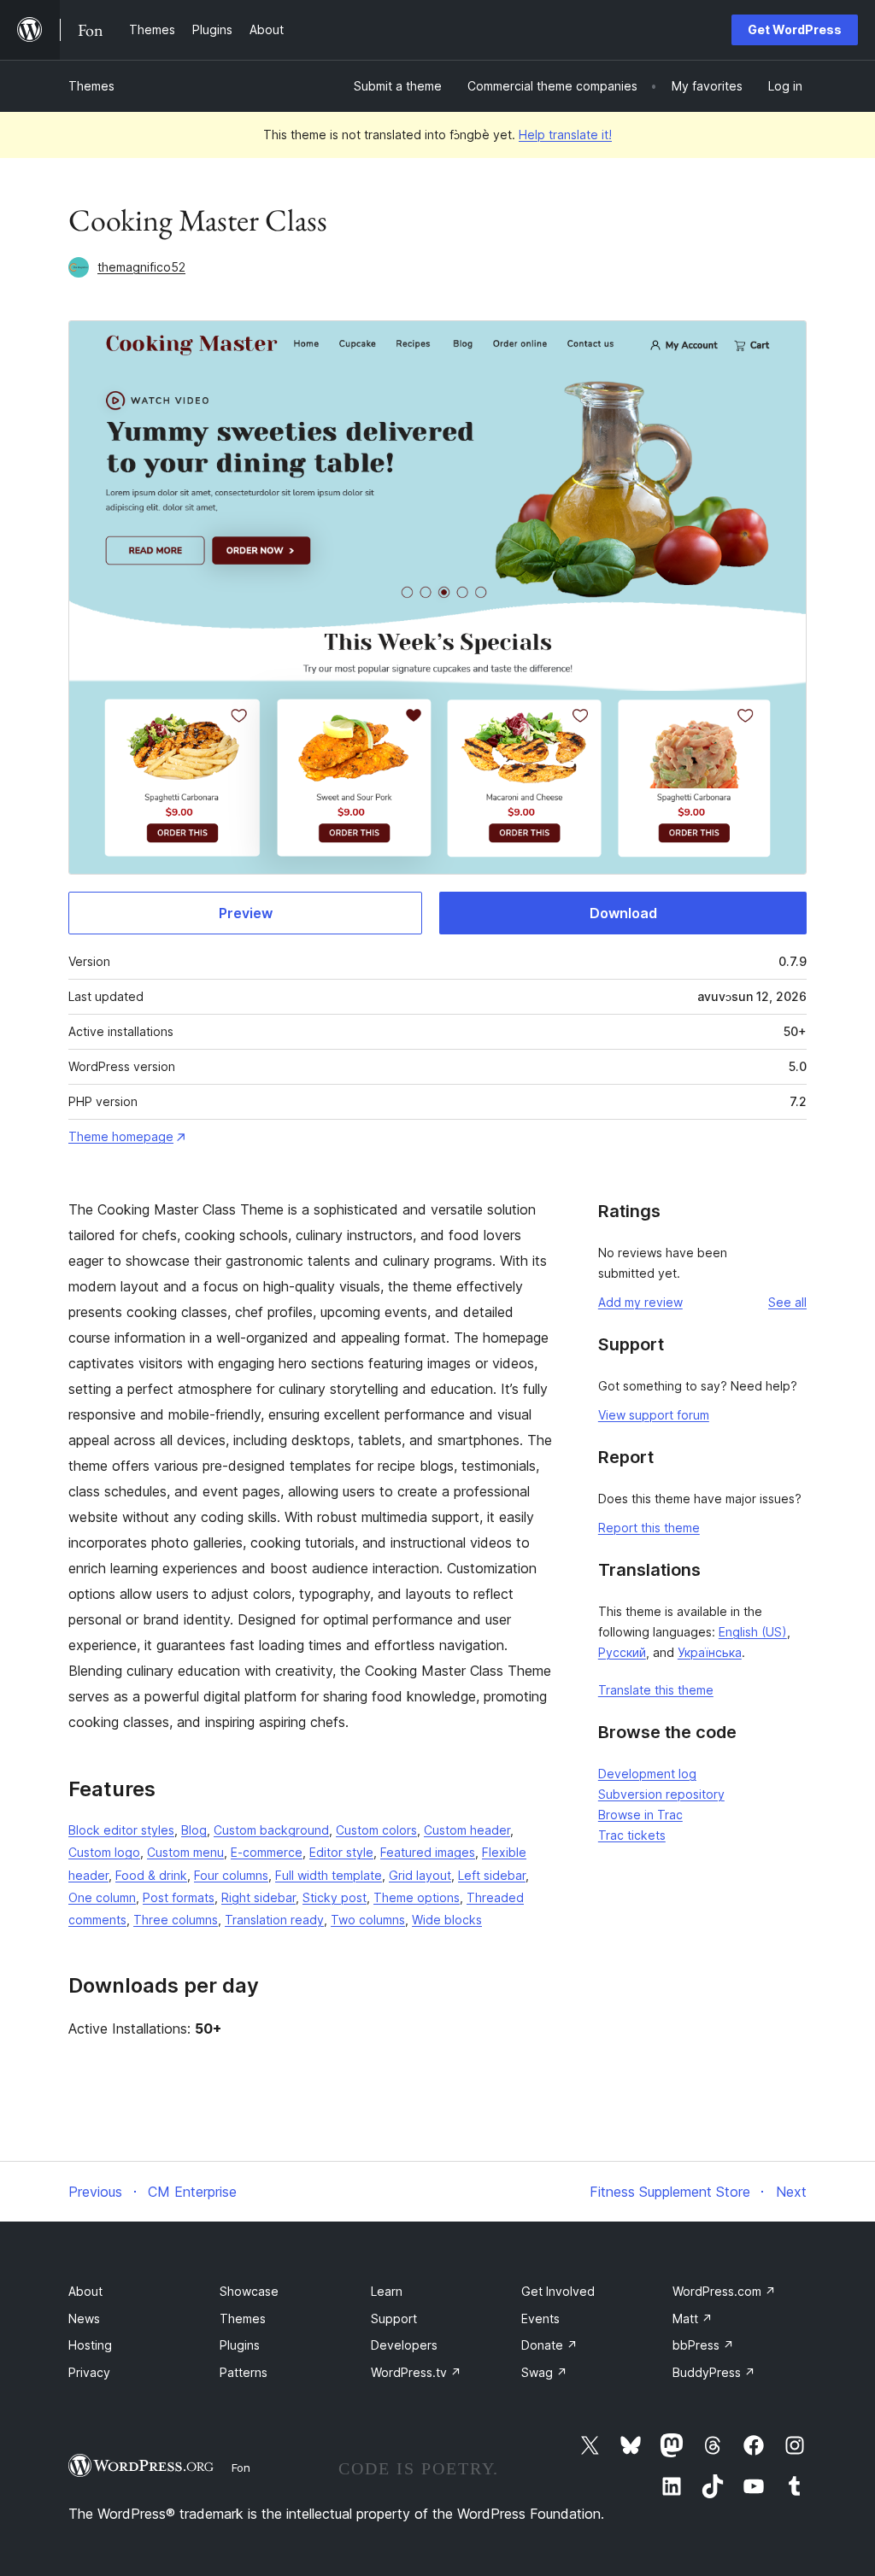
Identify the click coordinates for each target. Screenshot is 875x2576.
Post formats (179, 1897)
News (84, 2318)
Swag (544, 2372)
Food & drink (151, 1875)
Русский (622, 1652)
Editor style (341, 1852)
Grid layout (420, 1875)
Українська (710, 1652)
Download (623, 913)
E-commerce (267, 1852)
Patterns (244, 2372)
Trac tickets (632, 1835)
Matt (693, 2318)
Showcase (249, 2291)
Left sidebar (492, 1875)
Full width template (329, 1875)
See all (787, 1302)
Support (394, 2318)
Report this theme (649, 1528)
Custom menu (185, 1852)
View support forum (654, 1415)
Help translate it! (565, 135)
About (85, 2291)
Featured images (428, 1852)
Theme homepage (121, 1136)
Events (540, 2318)
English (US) (753, 1632)
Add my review (640, 1302)
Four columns (231, 1875)
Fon (241, 2468)
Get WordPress (795, 29)
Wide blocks (447, 1920)
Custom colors (376, 1830)
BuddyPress (714, 2372)
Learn (387, 2291)
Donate (549, 2345)
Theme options (417, 1897)
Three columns (176, 1920)
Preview (246, 913)
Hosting (90, 2345)
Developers (404, 2345)
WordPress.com (724, 2291)
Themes (91, 86)
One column (102, 1897)
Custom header (467, 1830)
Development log (647, 1774)
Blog (194, 1830)
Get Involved (558, 2291)
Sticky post (335, 1897)
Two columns (368, 1920)
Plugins (240, 2345)
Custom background (271, 1830)
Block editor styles (121, 1830)
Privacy (89, 2372)
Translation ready (274, 1920)
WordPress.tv (416, 2372)
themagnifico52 (141, 267)
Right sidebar (258, 1897)
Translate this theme (656, 1690)
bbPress (703, 2345)
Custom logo (104, 1852)
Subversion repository (661, 1794)
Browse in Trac (640, 1815)
